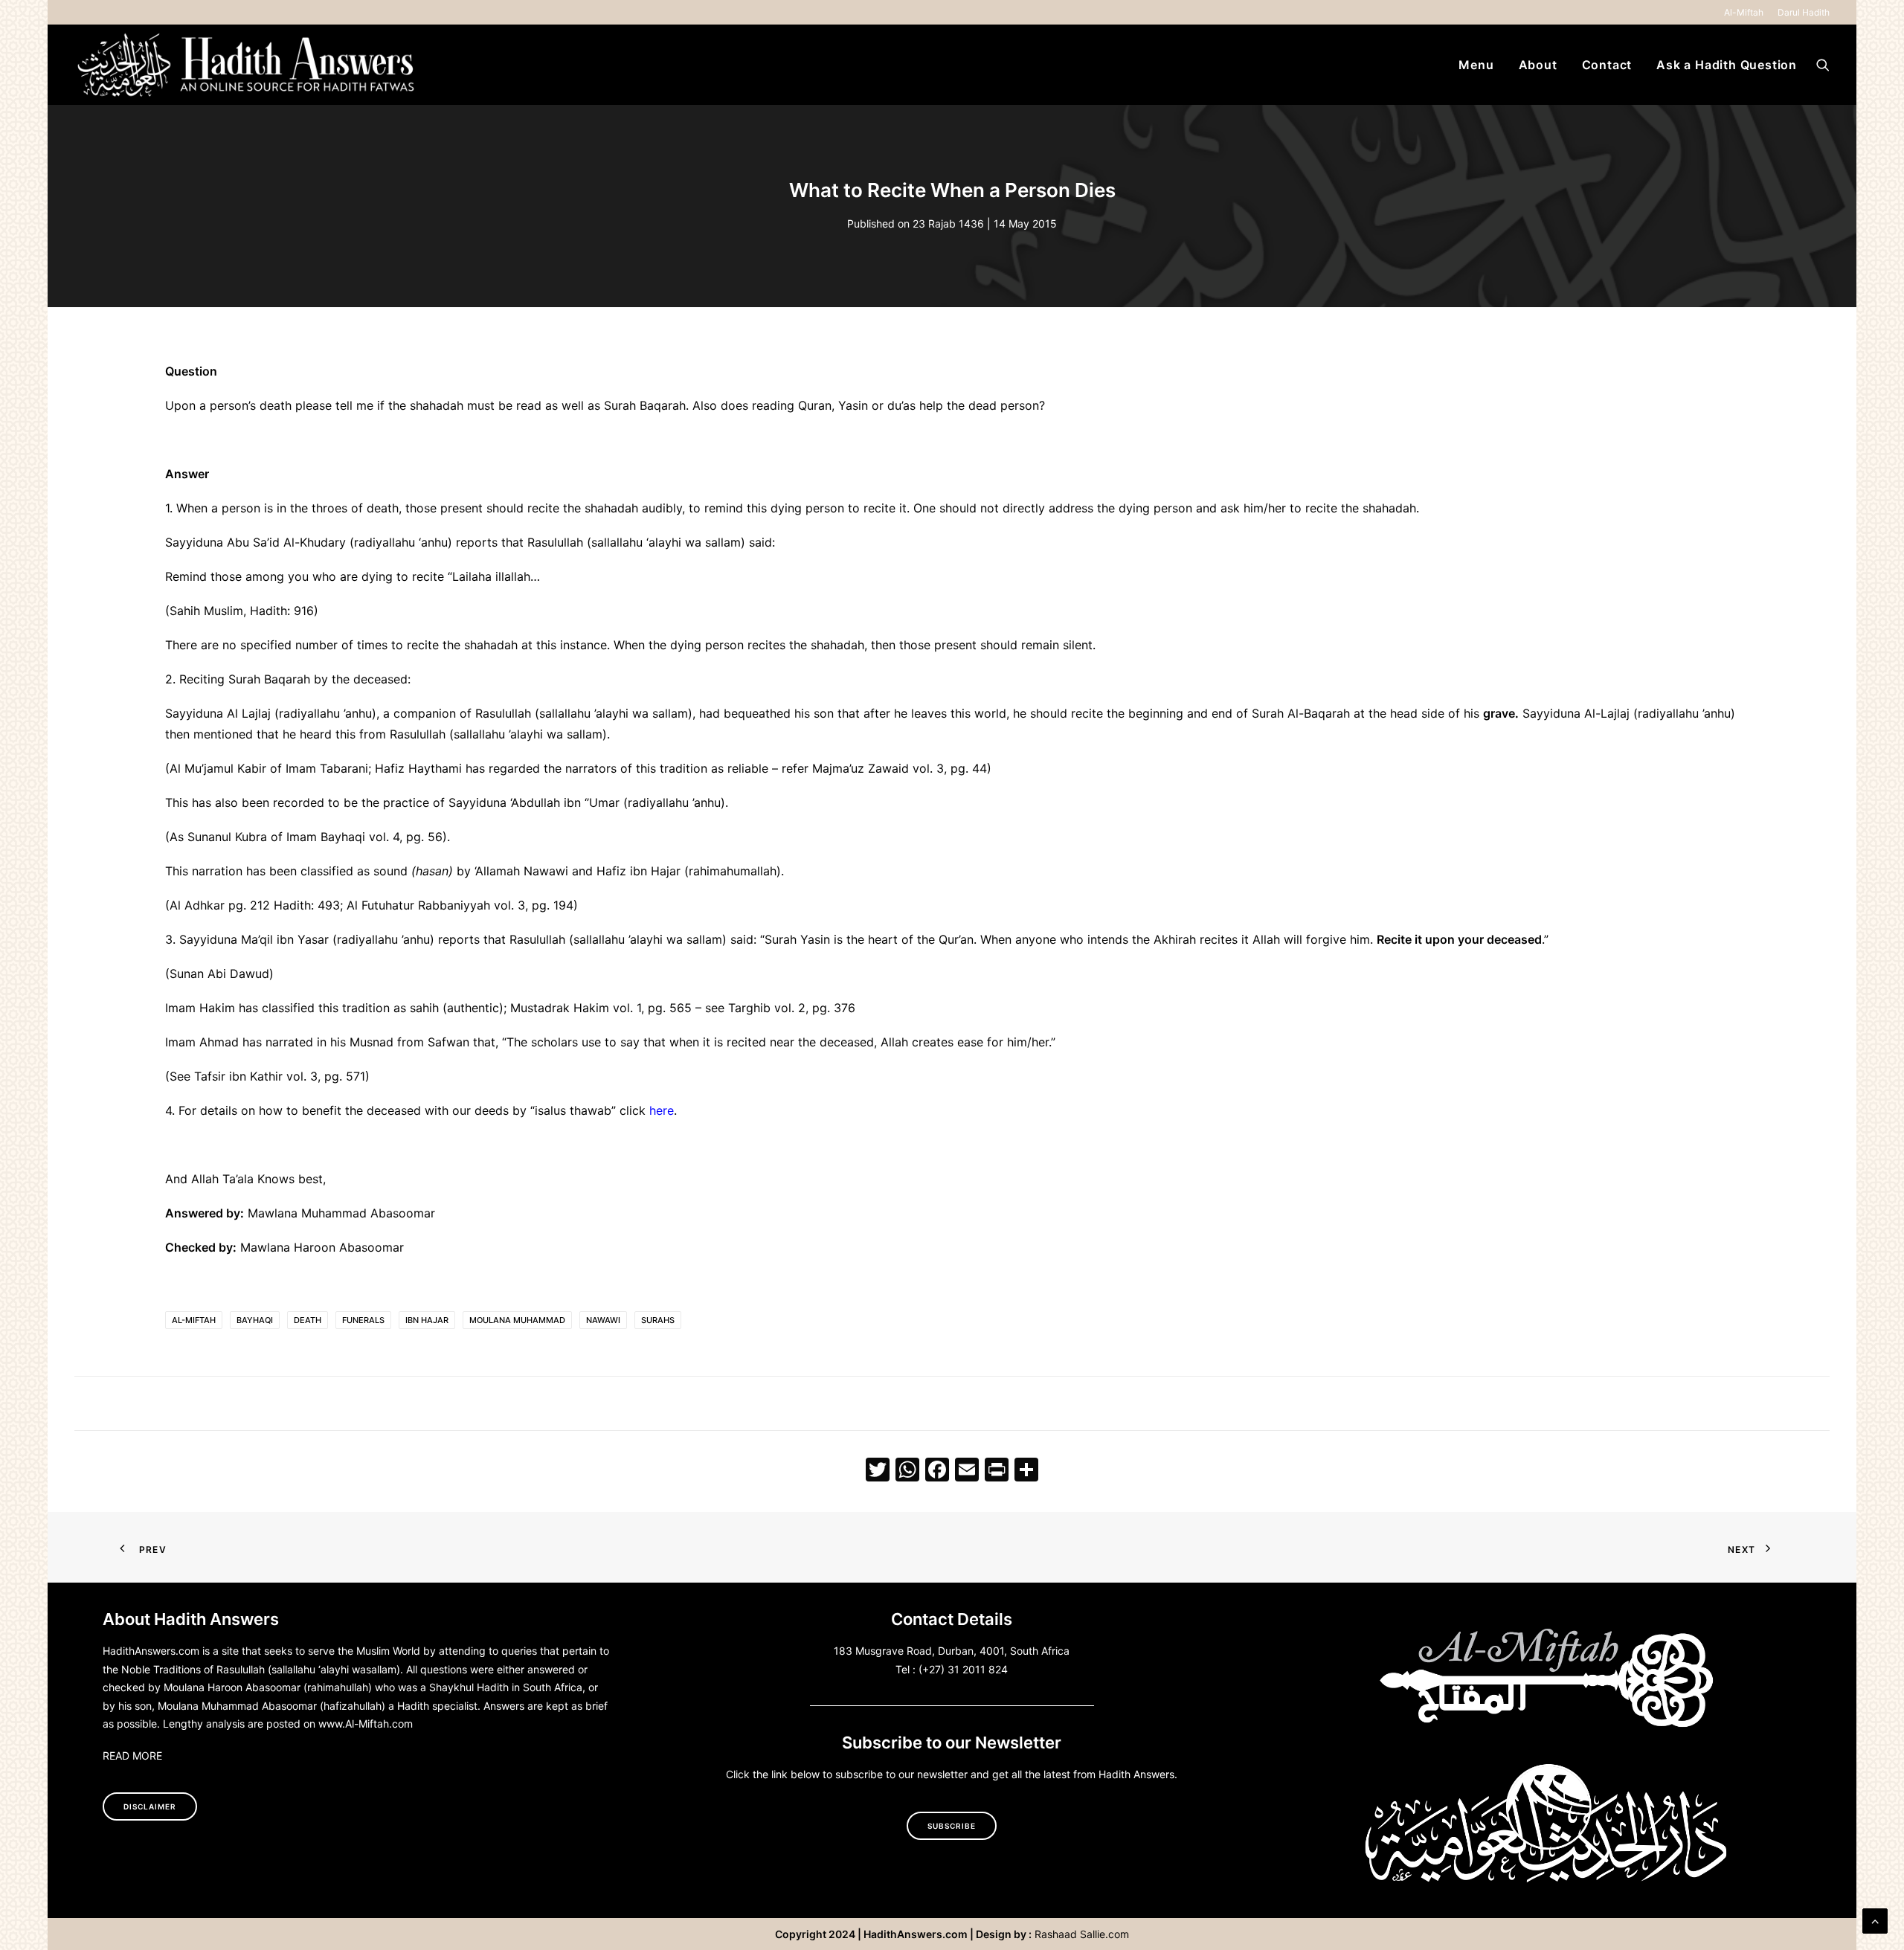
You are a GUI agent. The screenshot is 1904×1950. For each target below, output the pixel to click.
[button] (1823, 65)
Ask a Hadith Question (1727, 65)
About (1538, 65)
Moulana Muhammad (517, 1320)
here (662, 1110)
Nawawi (603, 1320)
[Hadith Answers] (248, 65)
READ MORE (132, 1756)
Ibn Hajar (427, 1320)
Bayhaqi (255, 1320)
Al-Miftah (1744, 12)
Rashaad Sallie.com (1082, 1934)
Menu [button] (1476, 65)
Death (308, 1320)
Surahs (658, 1320)
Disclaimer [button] (150, 1806)
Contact (1607, 65)
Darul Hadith (1804, 12)
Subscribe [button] (952, 1826)
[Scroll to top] (1875, 1920)
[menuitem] (1746, 12)
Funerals (363, 1320)
